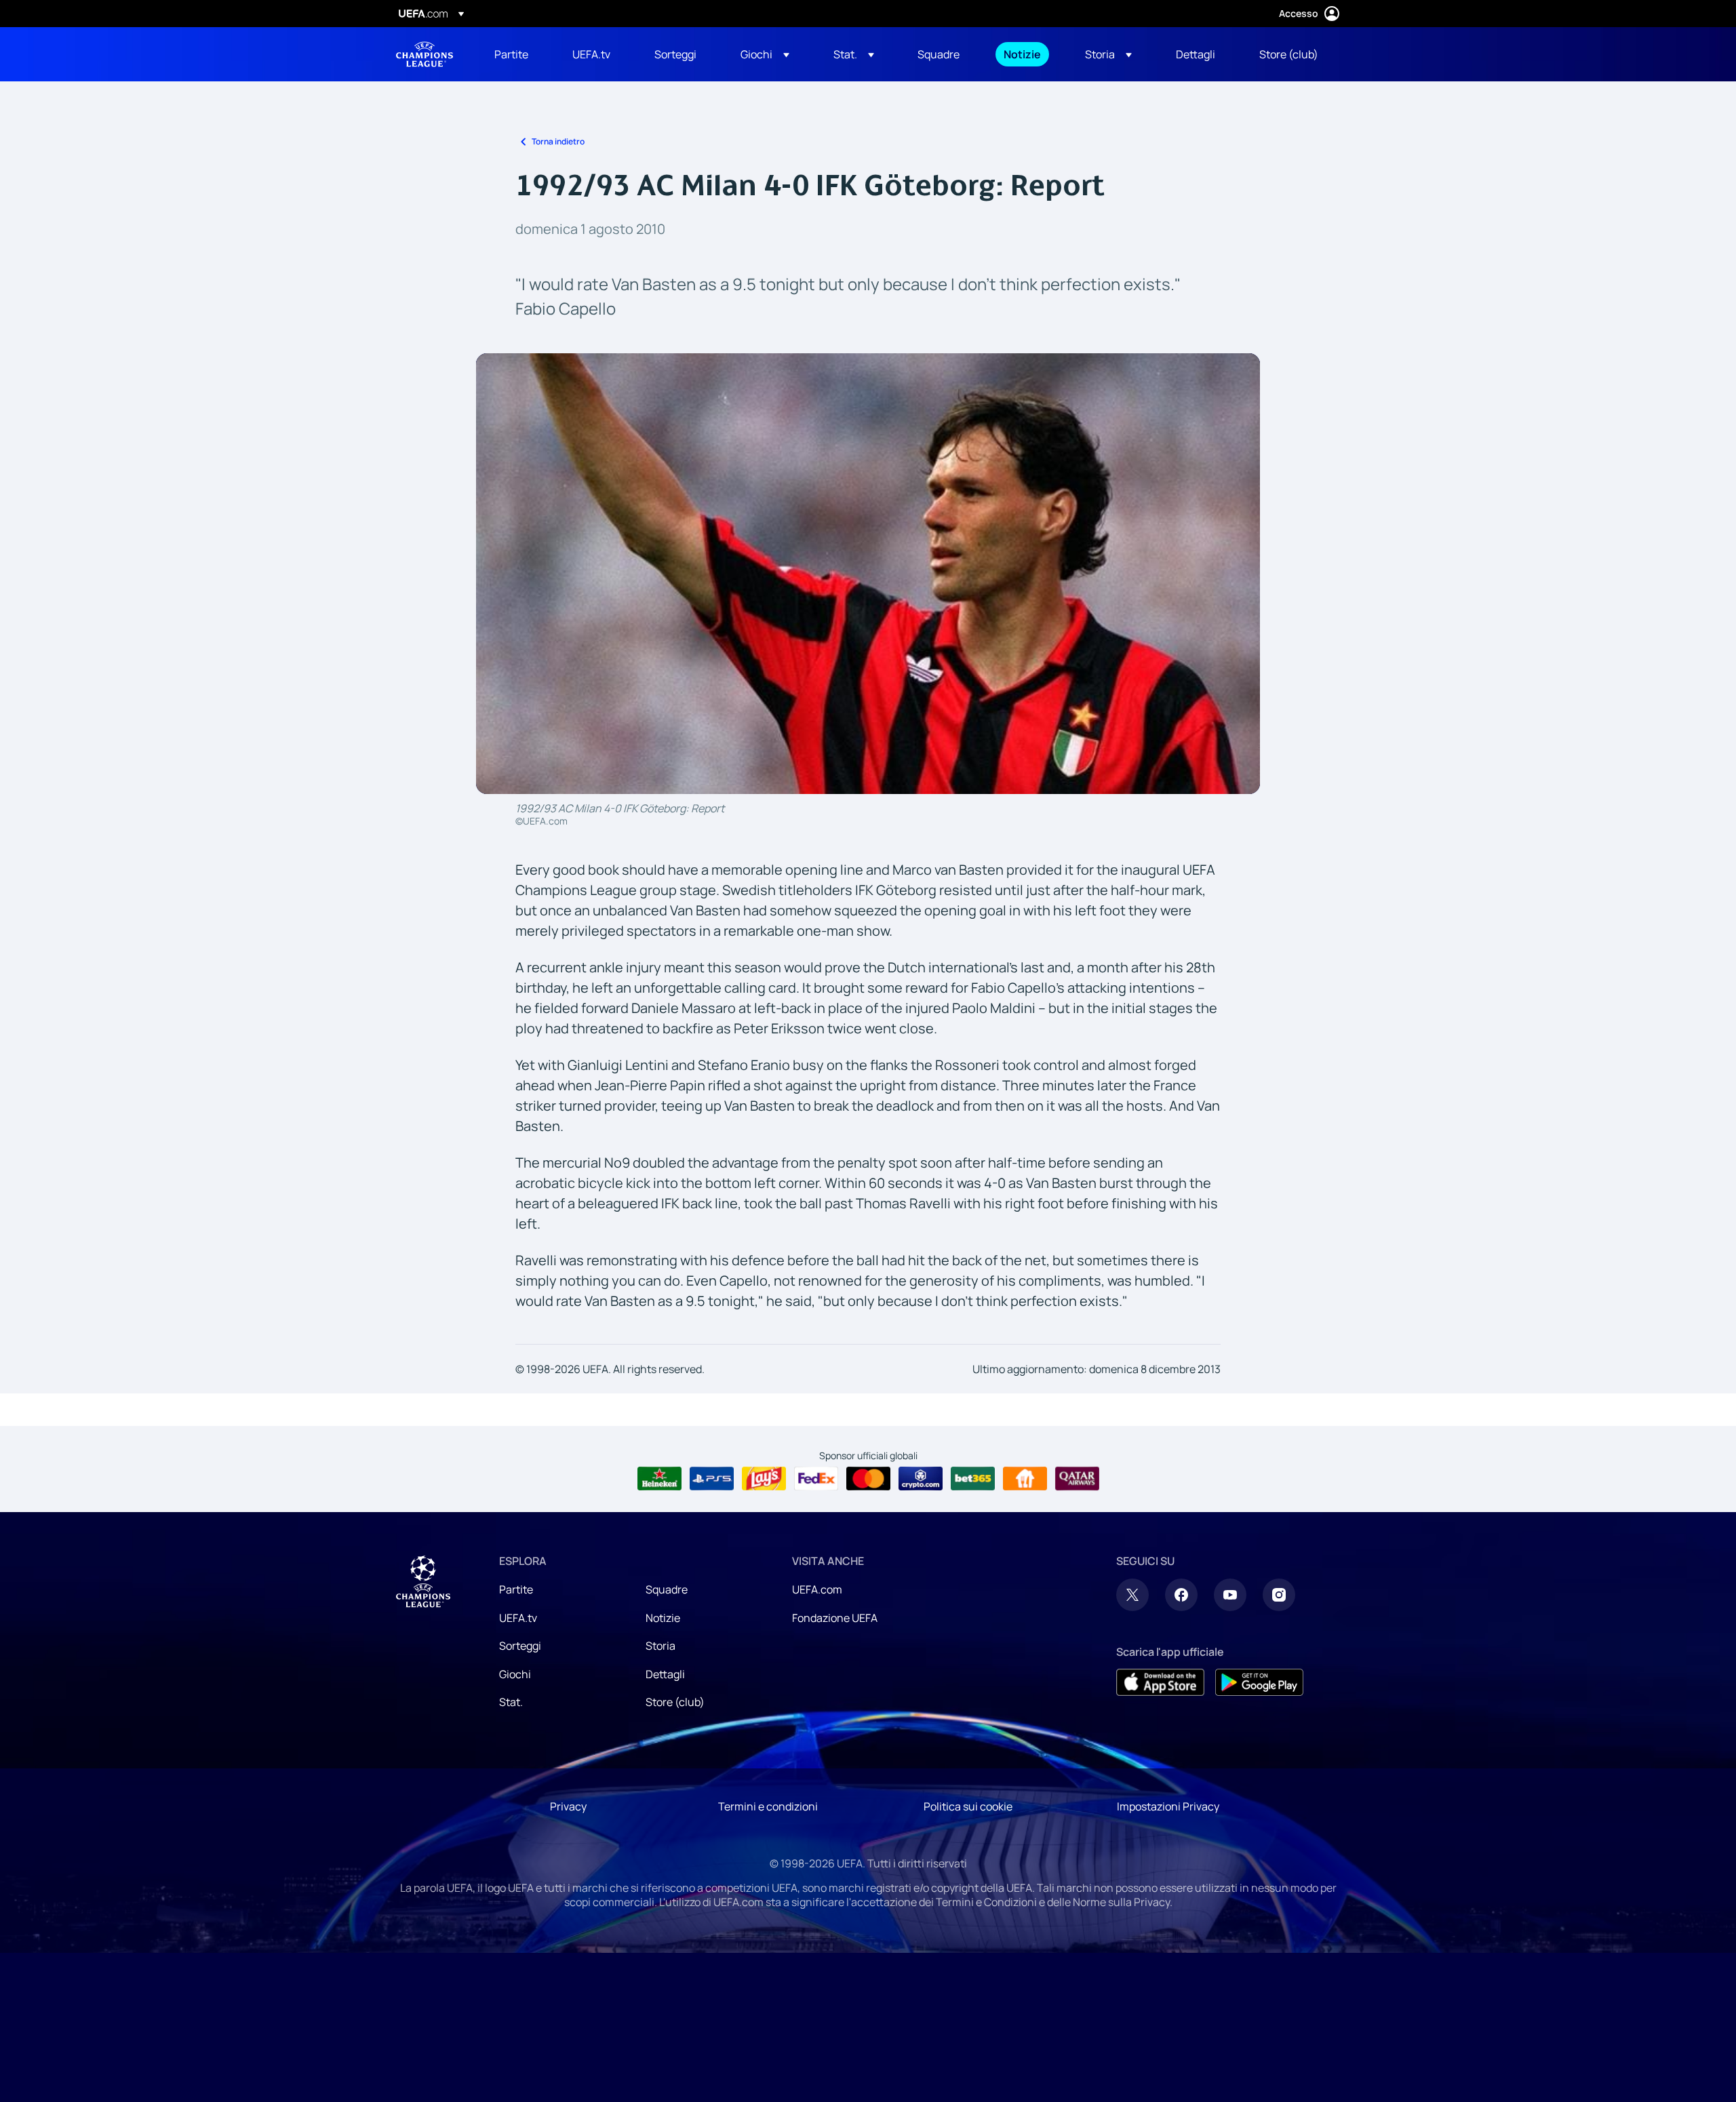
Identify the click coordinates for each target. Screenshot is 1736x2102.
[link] (511, 54)
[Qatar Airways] (1077, 1479)
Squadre (667, 1589)
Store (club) (675, 1702)
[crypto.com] (921, 1479)
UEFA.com (817, 1589)
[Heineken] (659, 1479)
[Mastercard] (868, 1479)
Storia (660, 1646)
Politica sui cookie (968, 1806)
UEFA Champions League (425, 54)
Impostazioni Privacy (1168, 1806)
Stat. (511, 1702)
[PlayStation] (712, 1479)
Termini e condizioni (768, 1806)
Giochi (515, 1674)
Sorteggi (520, 1646)
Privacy (568, 1806)
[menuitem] (516, 54)
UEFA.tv (518, 1618)
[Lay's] (764, 1479)
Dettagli (665, 1674)
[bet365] (973, 1479)
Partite (516, 1589)
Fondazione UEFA (835, 1618)
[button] (765, 54)
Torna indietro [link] (558, 141)
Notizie (663, 1618)
